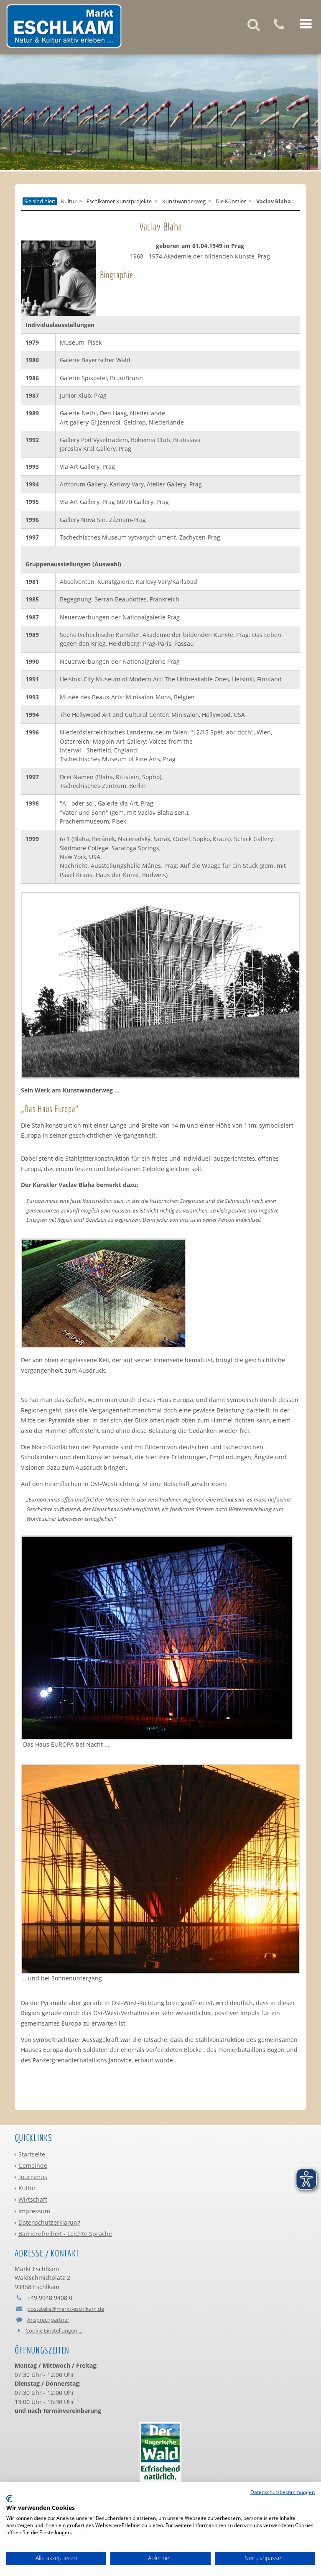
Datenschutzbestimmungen (283, 2492)
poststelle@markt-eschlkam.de (66, 2309)
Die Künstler (231, 202)
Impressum (34, 2211)
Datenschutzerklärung (50, 2222)
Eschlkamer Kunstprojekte (119, 202)
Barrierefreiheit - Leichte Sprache (65, 2234)
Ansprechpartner (48, 2320)
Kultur (69, 202)
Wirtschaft (33, 2199)
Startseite (32, 2154)
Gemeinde (33, 2165)
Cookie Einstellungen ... (54, 2330)
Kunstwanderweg (184, 202)
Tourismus (33, 2177)
